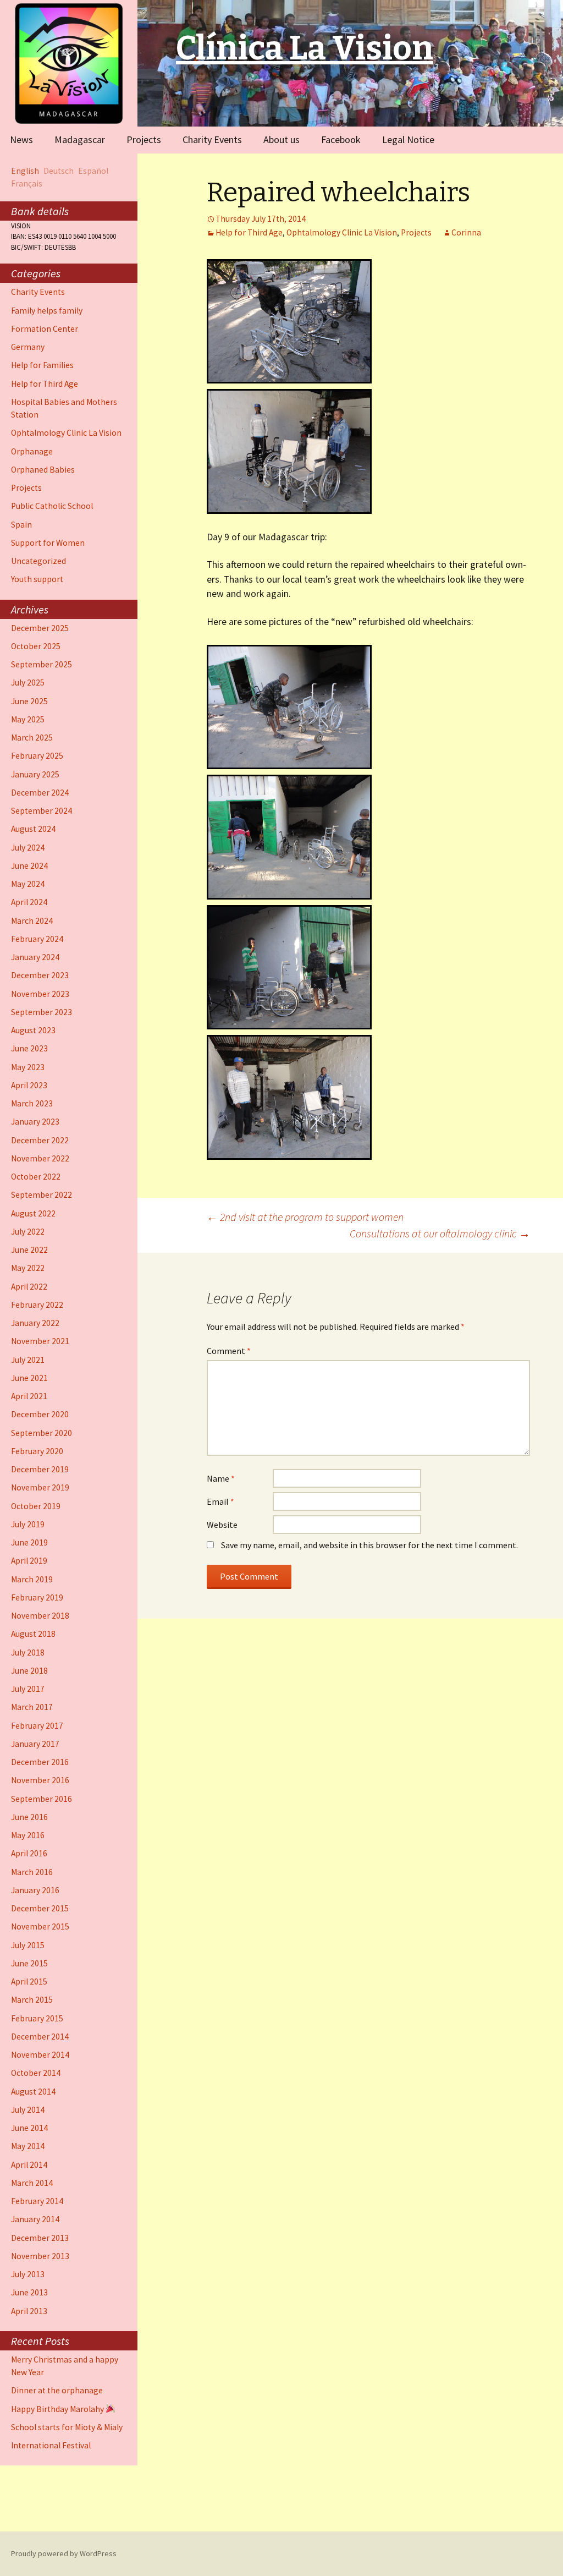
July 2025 (28, 683)
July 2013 (28, 2274)
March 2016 (32, 1872)
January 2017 (35, 1744)
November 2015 (40, 1926)
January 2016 (35, 1890)
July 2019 (28, 1524)
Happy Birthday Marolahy (58, 2409)
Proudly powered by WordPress (64, 2553)
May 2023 (28, 1067)
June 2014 (29, 2128)
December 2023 (40, 975)
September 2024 (42, 811)
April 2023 (29, 1085)
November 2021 (40, 1341)
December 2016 (40, 1762)
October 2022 (36, 1177)
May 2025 (28, 719)
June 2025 (29, 701)
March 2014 (32, 2183)
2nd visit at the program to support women (305, 1217)
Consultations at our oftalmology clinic (440, 1233)
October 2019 (36, 1506)
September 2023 (42, 1012)
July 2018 (28, 1653)
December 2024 (40, 793)
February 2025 (37, 756)
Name (221, 1478)
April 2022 (29, 1287)
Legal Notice (408, 139)
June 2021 (29, 1378)
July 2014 (28, 2110)
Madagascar (80, 139)
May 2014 (28, 2146)
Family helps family (47, 311)
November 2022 (40, 1158)
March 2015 (32, 2000)
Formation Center (45, 329)
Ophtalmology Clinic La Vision (342, 232)
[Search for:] (543, 139)
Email (220, 1501)
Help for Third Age (249, 232)
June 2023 (29, 1048)
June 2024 (29, 866)
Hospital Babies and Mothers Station (64, 408)
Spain (21, 525)
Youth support (37, 579)
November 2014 (40, 2055)
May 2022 (28, 1268)
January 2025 (35, 774)
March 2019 (32, 1579)
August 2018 (33, 1634)
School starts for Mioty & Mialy (67, 2427)
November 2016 (40, 1780)
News (21, 139)
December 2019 (40, 1469)
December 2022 (40, 1140)
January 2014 (35, 2219)
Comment (229, 1351)
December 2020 (40, 1414)
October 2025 (36, 646)
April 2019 (29, 1561)
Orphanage (32, 451)
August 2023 (33, 1030)
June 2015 (29, 1963)
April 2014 (29, 2165)
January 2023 (35, 1122)
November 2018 (40, 1616)
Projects (144, 139)
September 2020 (42, 1433)
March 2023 (32, 1103)
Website (222, 1525)
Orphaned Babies (43, 470)
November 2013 (40, 2256)
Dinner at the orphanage (57, 2390)
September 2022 (42, 1195)
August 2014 (33, 2092)
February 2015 (37, 2018)
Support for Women (48, 543)
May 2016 (28, 1835)
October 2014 (36, 2073)
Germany (28, 347)
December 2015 (40, 1908)
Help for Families (42, 365)
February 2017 (37, 1726)
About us (281, 139)
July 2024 (28, 848)
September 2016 (42, 1799)
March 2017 (32, 1707)
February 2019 (37, 1597)
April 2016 (29, 1853)
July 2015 (28, 1945)
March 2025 (32, 738)
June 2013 (29, 2292)
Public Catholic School (52, 506)
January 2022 (35, 1323)
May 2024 (28, 884)
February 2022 (37, 1305)
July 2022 (28, 1232)
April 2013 (29, 2311)
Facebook (341, 139)
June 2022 (29, 1250)
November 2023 (40, 994)
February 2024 (37, 939)
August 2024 (33, 829)
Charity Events (212, 139)
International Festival (51, 2445)
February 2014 (37, 2201)
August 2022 (33, 1213)
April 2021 (29, 1396)
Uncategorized (38, 561)
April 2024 (29, 902)
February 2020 (37, 1451)
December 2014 (40, 2037)
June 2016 (29, 1817)
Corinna (466, 232)
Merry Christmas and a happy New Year (65, 2366)
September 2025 (42, 664)
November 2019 (40, 1487)
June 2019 (29, 1542)
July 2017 (28, 1689)
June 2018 (29, 1671)
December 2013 (40, 2238)
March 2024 (32, 921)
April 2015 (29, 1982)
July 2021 (28, 1360)
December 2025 (40, 628)
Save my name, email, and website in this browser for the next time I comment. (369, 1545)
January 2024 (35, 957)
